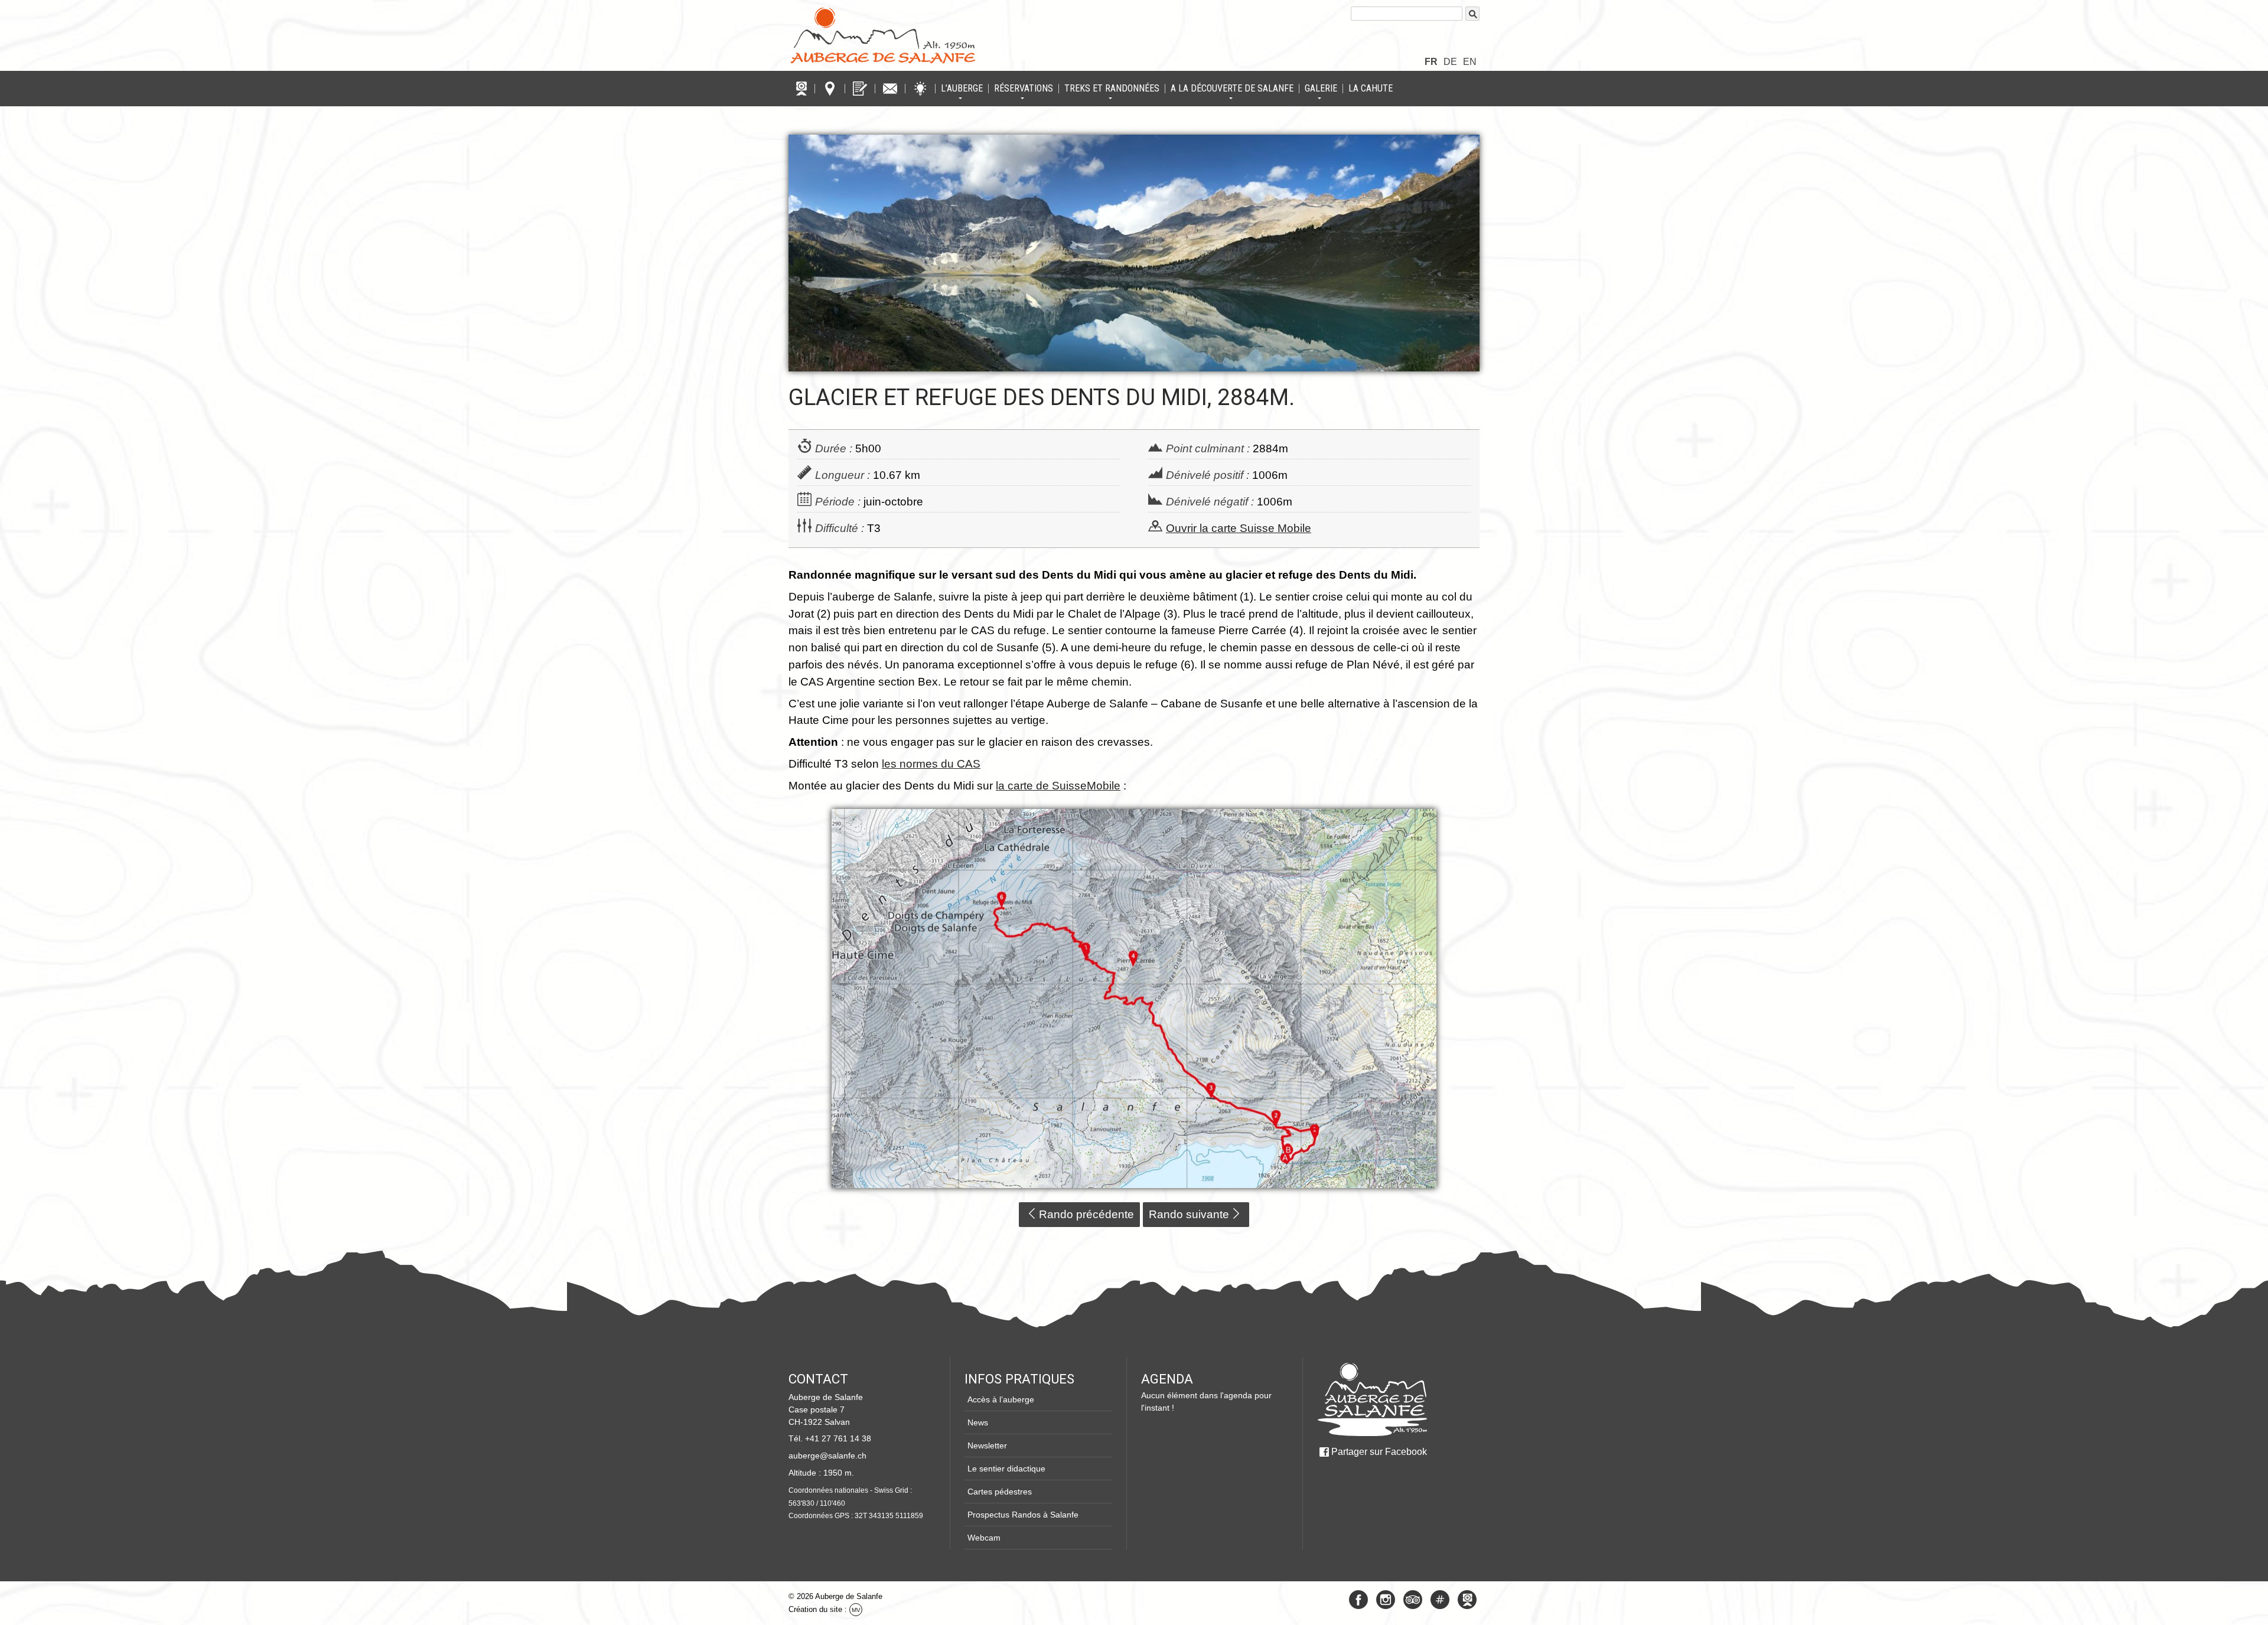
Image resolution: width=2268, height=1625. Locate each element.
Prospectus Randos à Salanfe (1023, 1515)
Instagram (1386, 1600)
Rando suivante (1189, 1214)
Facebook (1358, 1600)
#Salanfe (1440, 1600)
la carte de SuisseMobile (1058, 786)
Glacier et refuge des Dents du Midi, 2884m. (1042, 397)
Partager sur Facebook (1379, 1452)
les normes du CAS (931, 764)
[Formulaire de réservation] (860, 89)
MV (856, 1610)
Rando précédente (1086, 1214)
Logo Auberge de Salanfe (883, 35)
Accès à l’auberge (1001, 1399)
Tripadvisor (1413, 1600)
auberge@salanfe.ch (827, 1456)
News (978, 1422)
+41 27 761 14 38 (838, 1438)
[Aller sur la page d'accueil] (1372, 1399)
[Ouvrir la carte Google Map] (830, 89)
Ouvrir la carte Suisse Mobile (1239, 528)
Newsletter (987, 1445)
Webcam (984, 1538)
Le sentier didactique (1006, 1469)
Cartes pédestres (1000, 1492)
